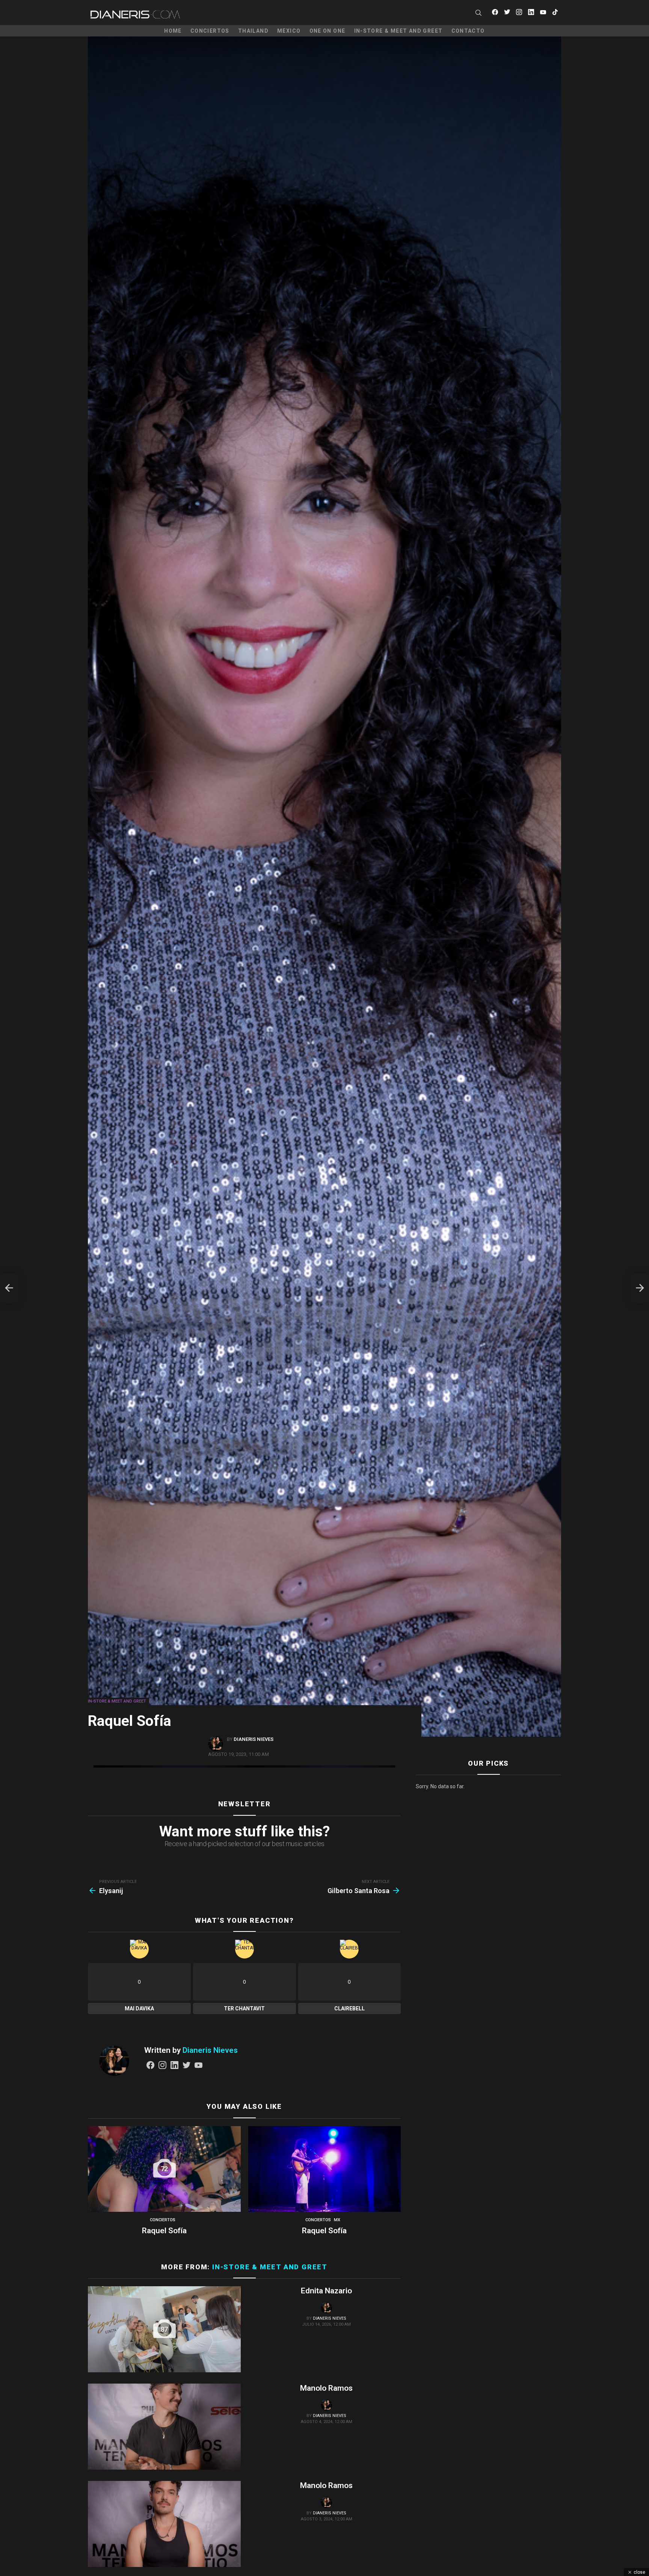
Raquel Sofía (164, 2231)
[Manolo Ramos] (164, 2427)
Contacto (468, 31)
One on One (328, 31)
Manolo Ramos (326, 2388)
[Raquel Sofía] (325, 2169)
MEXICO (289, 31)
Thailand (253, 31)
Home (173, 31)
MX (337, 2220)
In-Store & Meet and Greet (398, 31)
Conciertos (210, 31)
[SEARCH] (478, 13)
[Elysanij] (9, 1288)
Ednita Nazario (326, 2291)
